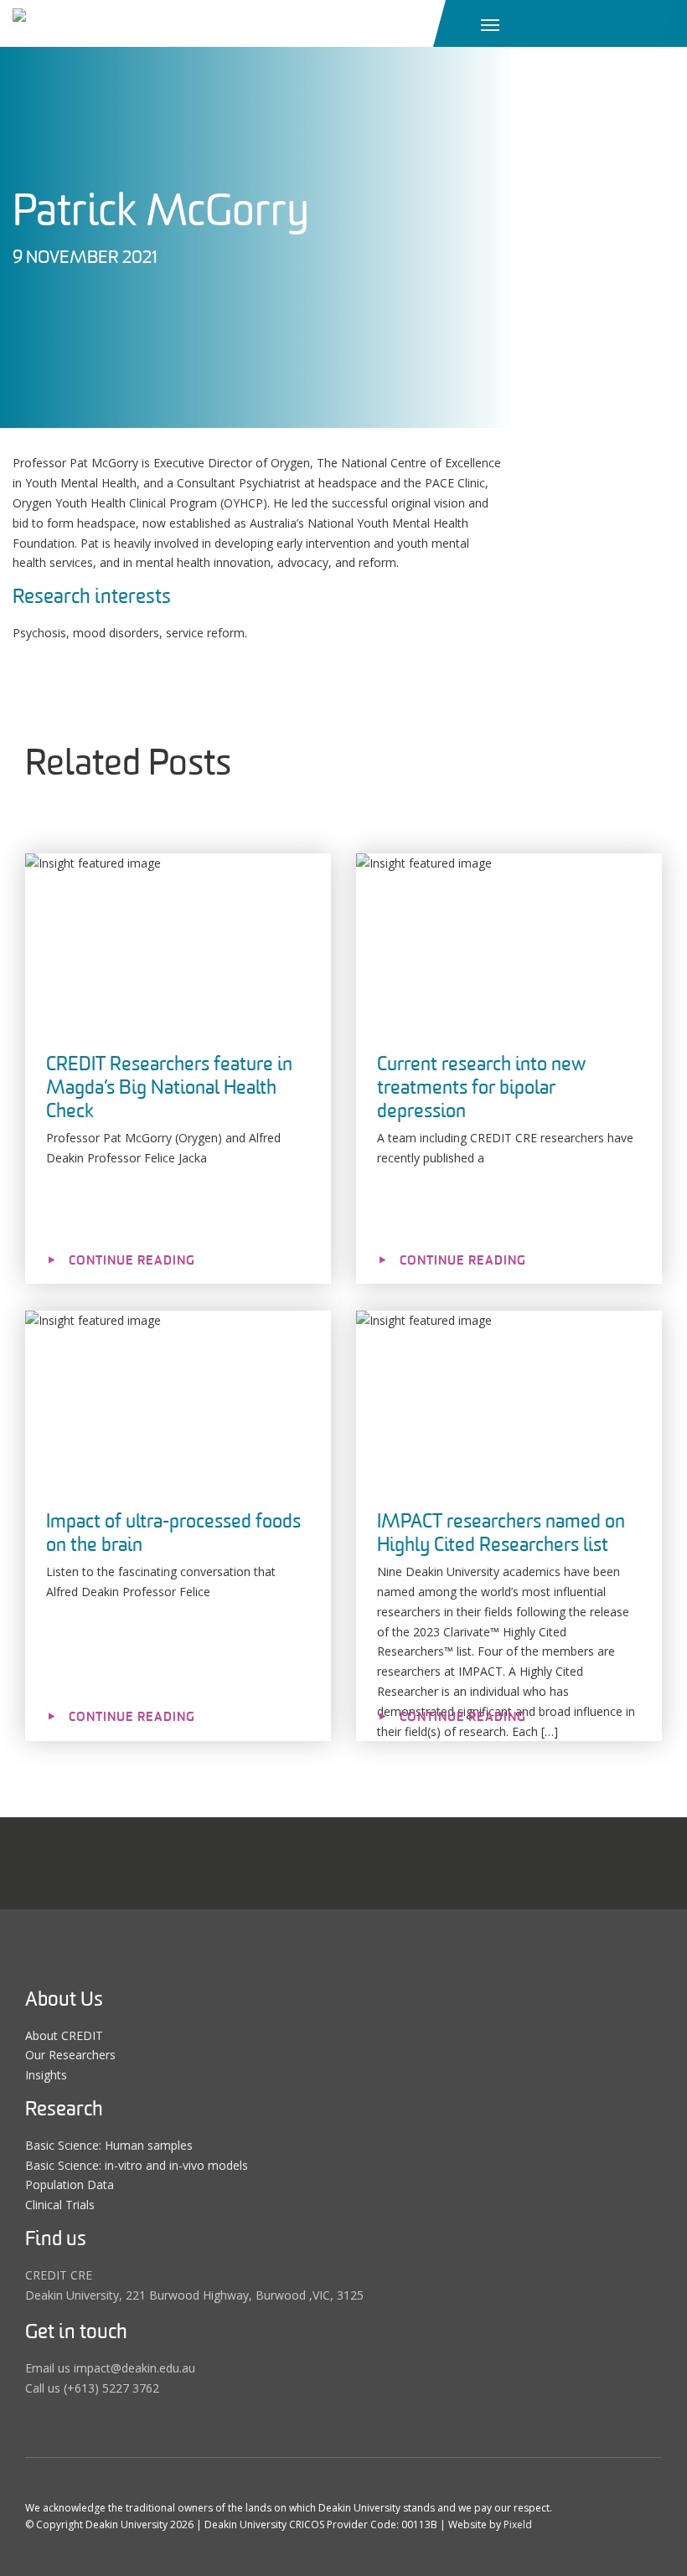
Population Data (70, 2184)
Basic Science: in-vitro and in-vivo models (137, 2165)
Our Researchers (70, 2055)
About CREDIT (64, 2035)
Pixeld (518, 2524)
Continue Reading (132, 1260)
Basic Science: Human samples (109, 2145)
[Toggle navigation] (490, 23)
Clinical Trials (60, 2205)
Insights (46, 2075)
